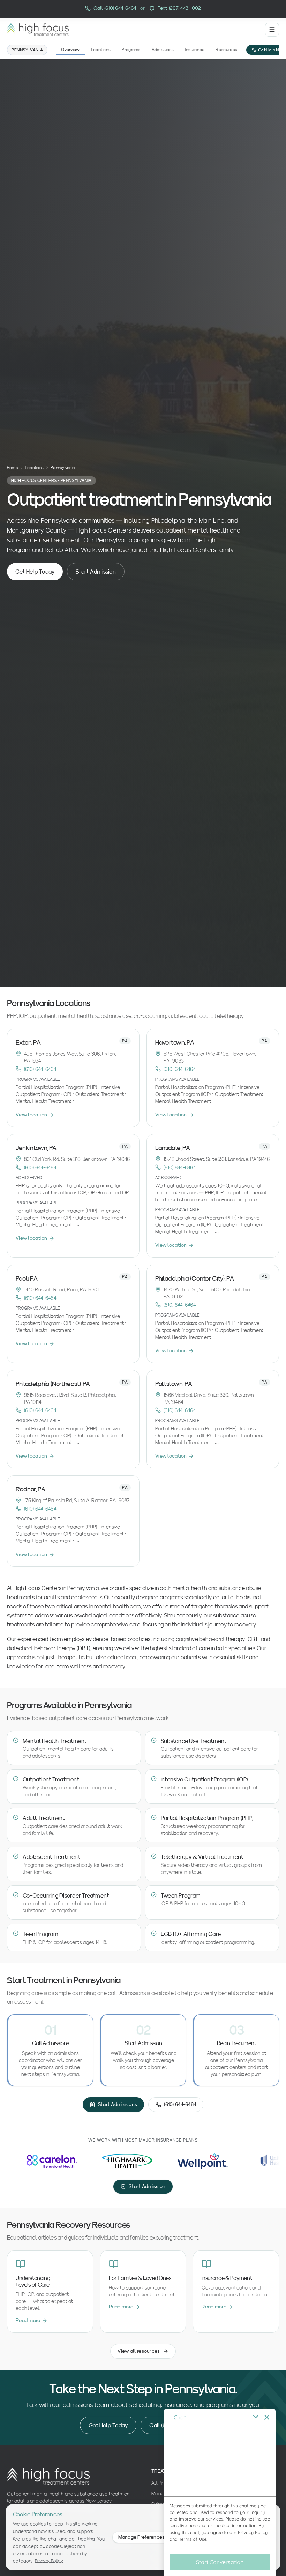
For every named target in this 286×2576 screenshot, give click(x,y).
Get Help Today (35, 571)
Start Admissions (118, 2104)
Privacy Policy (49, 2561)
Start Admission (96, 571)
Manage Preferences (142, 2537)
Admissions (163, 49)
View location (32, 1115)
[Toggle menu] (272, 30)
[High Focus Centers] (38, 30)
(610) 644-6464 (40, 1069)
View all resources (139, 2351)
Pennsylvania (27, 50)
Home (13, 467)
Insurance (195, 49)
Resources (226, 49)
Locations (101, 49)
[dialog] (220, 2492)
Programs (131, 49)
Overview (70, 49)
